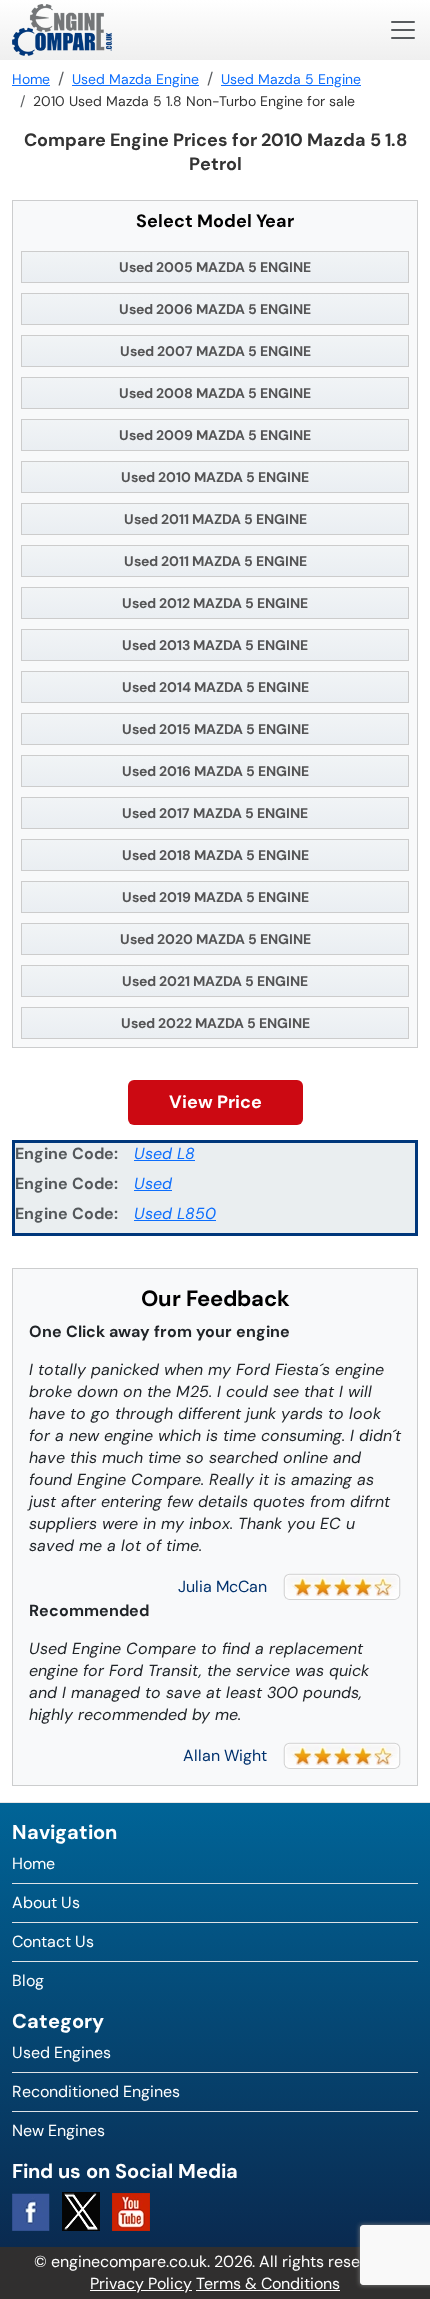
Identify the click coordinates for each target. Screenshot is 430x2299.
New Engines (58, 2130)
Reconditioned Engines (96, 2091)
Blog (28, 1980)
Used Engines (61, 2052)
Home (33, 1863)
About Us (46, 1902)
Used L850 (175, 1213)
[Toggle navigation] (403, 30)
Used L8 (164, 1153)
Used (153, 1183)
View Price (215, 1102)
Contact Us (53, 1941)
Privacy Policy (141, 2283)
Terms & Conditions (268, 2283)
